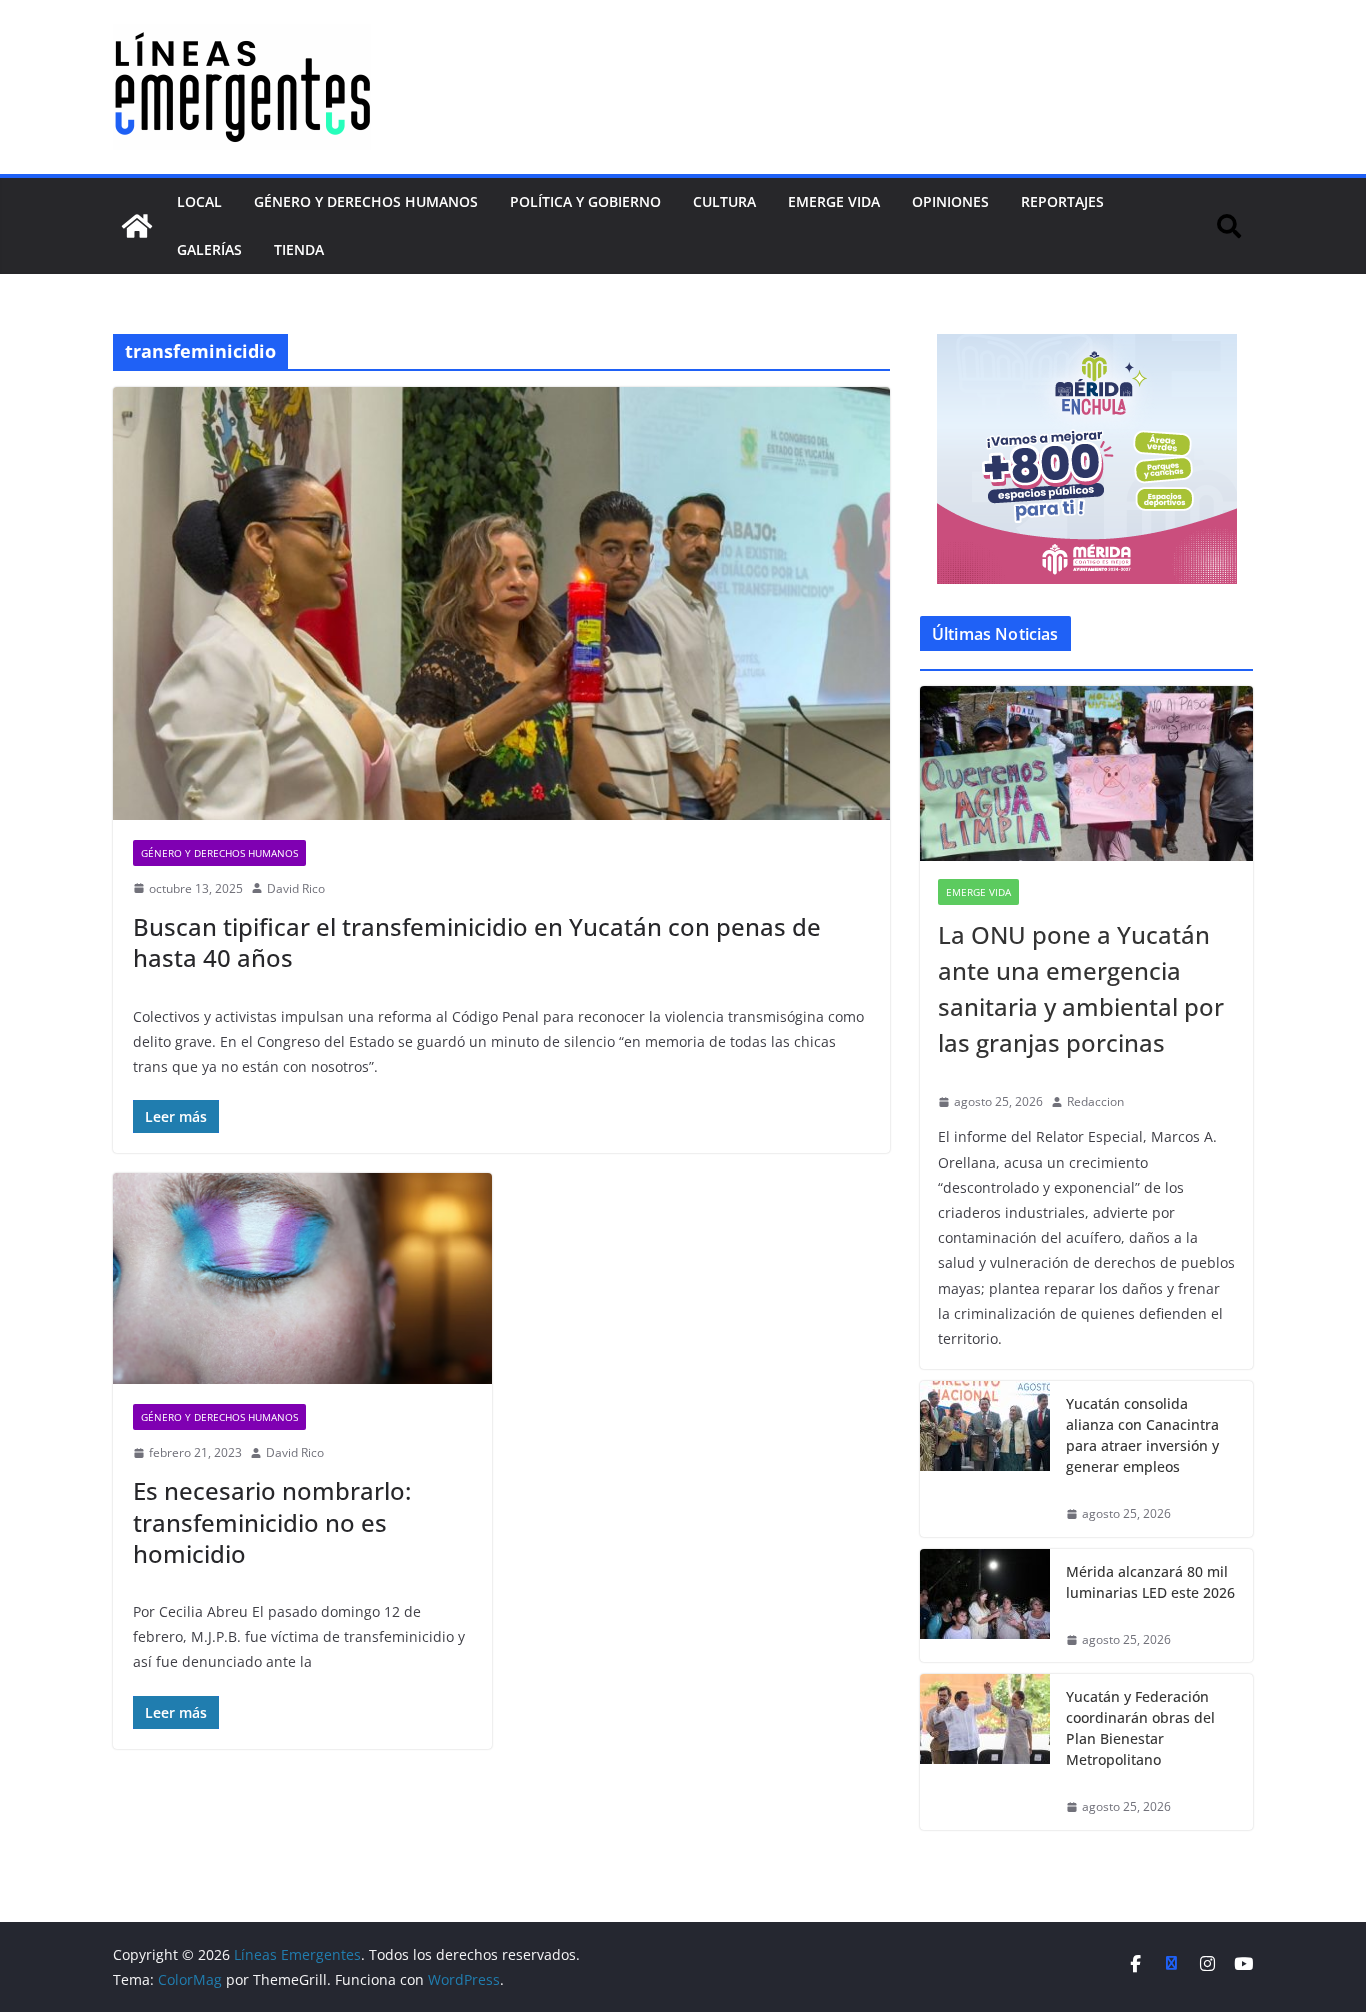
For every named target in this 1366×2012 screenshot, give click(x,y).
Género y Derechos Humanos (366, 201)
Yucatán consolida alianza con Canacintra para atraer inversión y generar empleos (1142, 1435)
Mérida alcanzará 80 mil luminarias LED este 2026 (1150, 1582)
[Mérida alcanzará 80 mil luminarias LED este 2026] (985, 1606)
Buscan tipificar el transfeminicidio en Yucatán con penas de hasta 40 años (477, 942)
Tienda (299, 249)
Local (199, 201)
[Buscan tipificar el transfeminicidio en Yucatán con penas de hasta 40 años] (501, 603)
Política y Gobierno (585, 201)
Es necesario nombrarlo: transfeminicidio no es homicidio (272, 1521)
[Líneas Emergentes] (137, 226)
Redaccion (1095, 1101)
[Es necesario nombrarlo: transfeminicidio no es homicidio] (302, 1278)
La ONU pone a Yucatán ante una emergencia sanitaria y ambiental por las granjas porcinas (1081, 988)
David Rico (296, 888)
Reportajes (1062, 201)
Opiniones (950, 201)
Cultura (724, 201)
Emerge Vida (834, 201)
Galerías (209, 249)
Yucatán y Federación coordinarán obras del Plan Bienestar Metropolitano (1140, 1728)
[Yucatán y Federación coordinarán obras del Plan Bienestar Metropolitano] (985, 1752)
